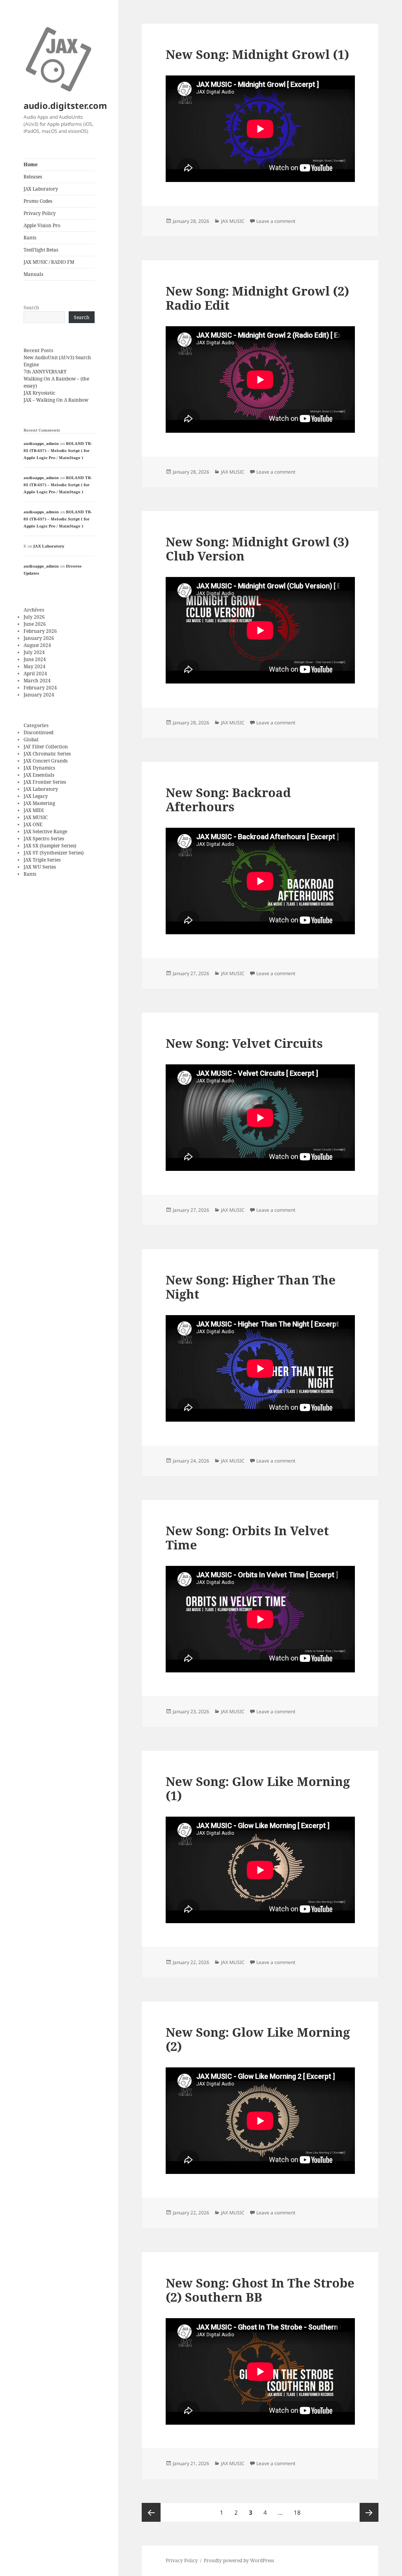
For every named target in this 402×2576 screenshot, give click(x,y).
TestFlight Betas (41, 250)
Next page (369, 2512)
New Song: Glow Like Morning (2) (258, 2039)
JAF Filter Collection (46, 747)
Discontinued (38, 732)
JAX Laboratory (41, 189)
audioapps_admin (41, 443)
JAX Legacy (36, 796)
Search (31, 308)
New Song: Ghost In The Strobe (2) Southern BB (260, 2290)
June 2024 (35, 659)
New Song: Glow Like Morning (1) (258, 1788)
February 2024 (40, 688)
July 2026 (34, 617)
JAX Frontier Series (45, 782)
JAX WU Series (40, 867)
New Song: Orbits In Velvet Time (247, 1538)
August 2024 (37, 645)
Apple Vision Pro (42, 225)
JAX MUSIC (36, 817)
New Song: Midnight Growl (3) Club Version (257, 549)
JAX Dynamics (39, 768)
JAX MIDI (34, 810)
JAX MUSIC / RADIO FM (49, 262)
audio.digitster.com (65, 105)
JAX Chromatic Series (47, 754)
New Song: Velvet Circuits (244, 1043)
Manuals (33, 274)
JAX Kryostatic (39, 393)
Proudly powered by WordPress (239, 2560)
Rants (30, 238)
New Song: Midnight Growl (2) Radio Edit (257, 298)
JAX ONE (33, 824)
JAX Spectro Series (44, 839)
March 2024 (37, 681)
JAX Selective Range (45, 831)
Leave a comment (276, 221)
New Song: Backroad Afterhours (228, 799)
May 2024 (35, 666)
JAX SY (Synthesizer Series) (54, 853)
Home (31, 164)
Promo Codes (38, 201)
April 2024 (35, 673)
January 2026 (39, 638)
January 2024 (39, 695)
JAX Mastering (39, 803)
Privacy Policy (40, 213)
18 (299, 2512)
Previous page (151, 2512)
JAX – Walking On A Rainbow (56, 400)
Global (31, 740)
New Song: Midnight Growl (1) (257, 54)
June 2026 (35, 624)
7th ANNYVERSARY (45, 372)
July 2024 (34, 652)
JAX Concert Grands (46, 761)
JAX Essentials (39, 775)
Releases (33, 177)
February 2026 (40, 631)
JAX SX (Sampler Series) (50, 846)
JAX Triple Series (42, 860)
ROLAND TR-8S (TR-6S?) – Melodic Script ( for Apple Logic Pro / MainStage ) (58, 450)
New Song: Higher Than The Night (251, 1287)
